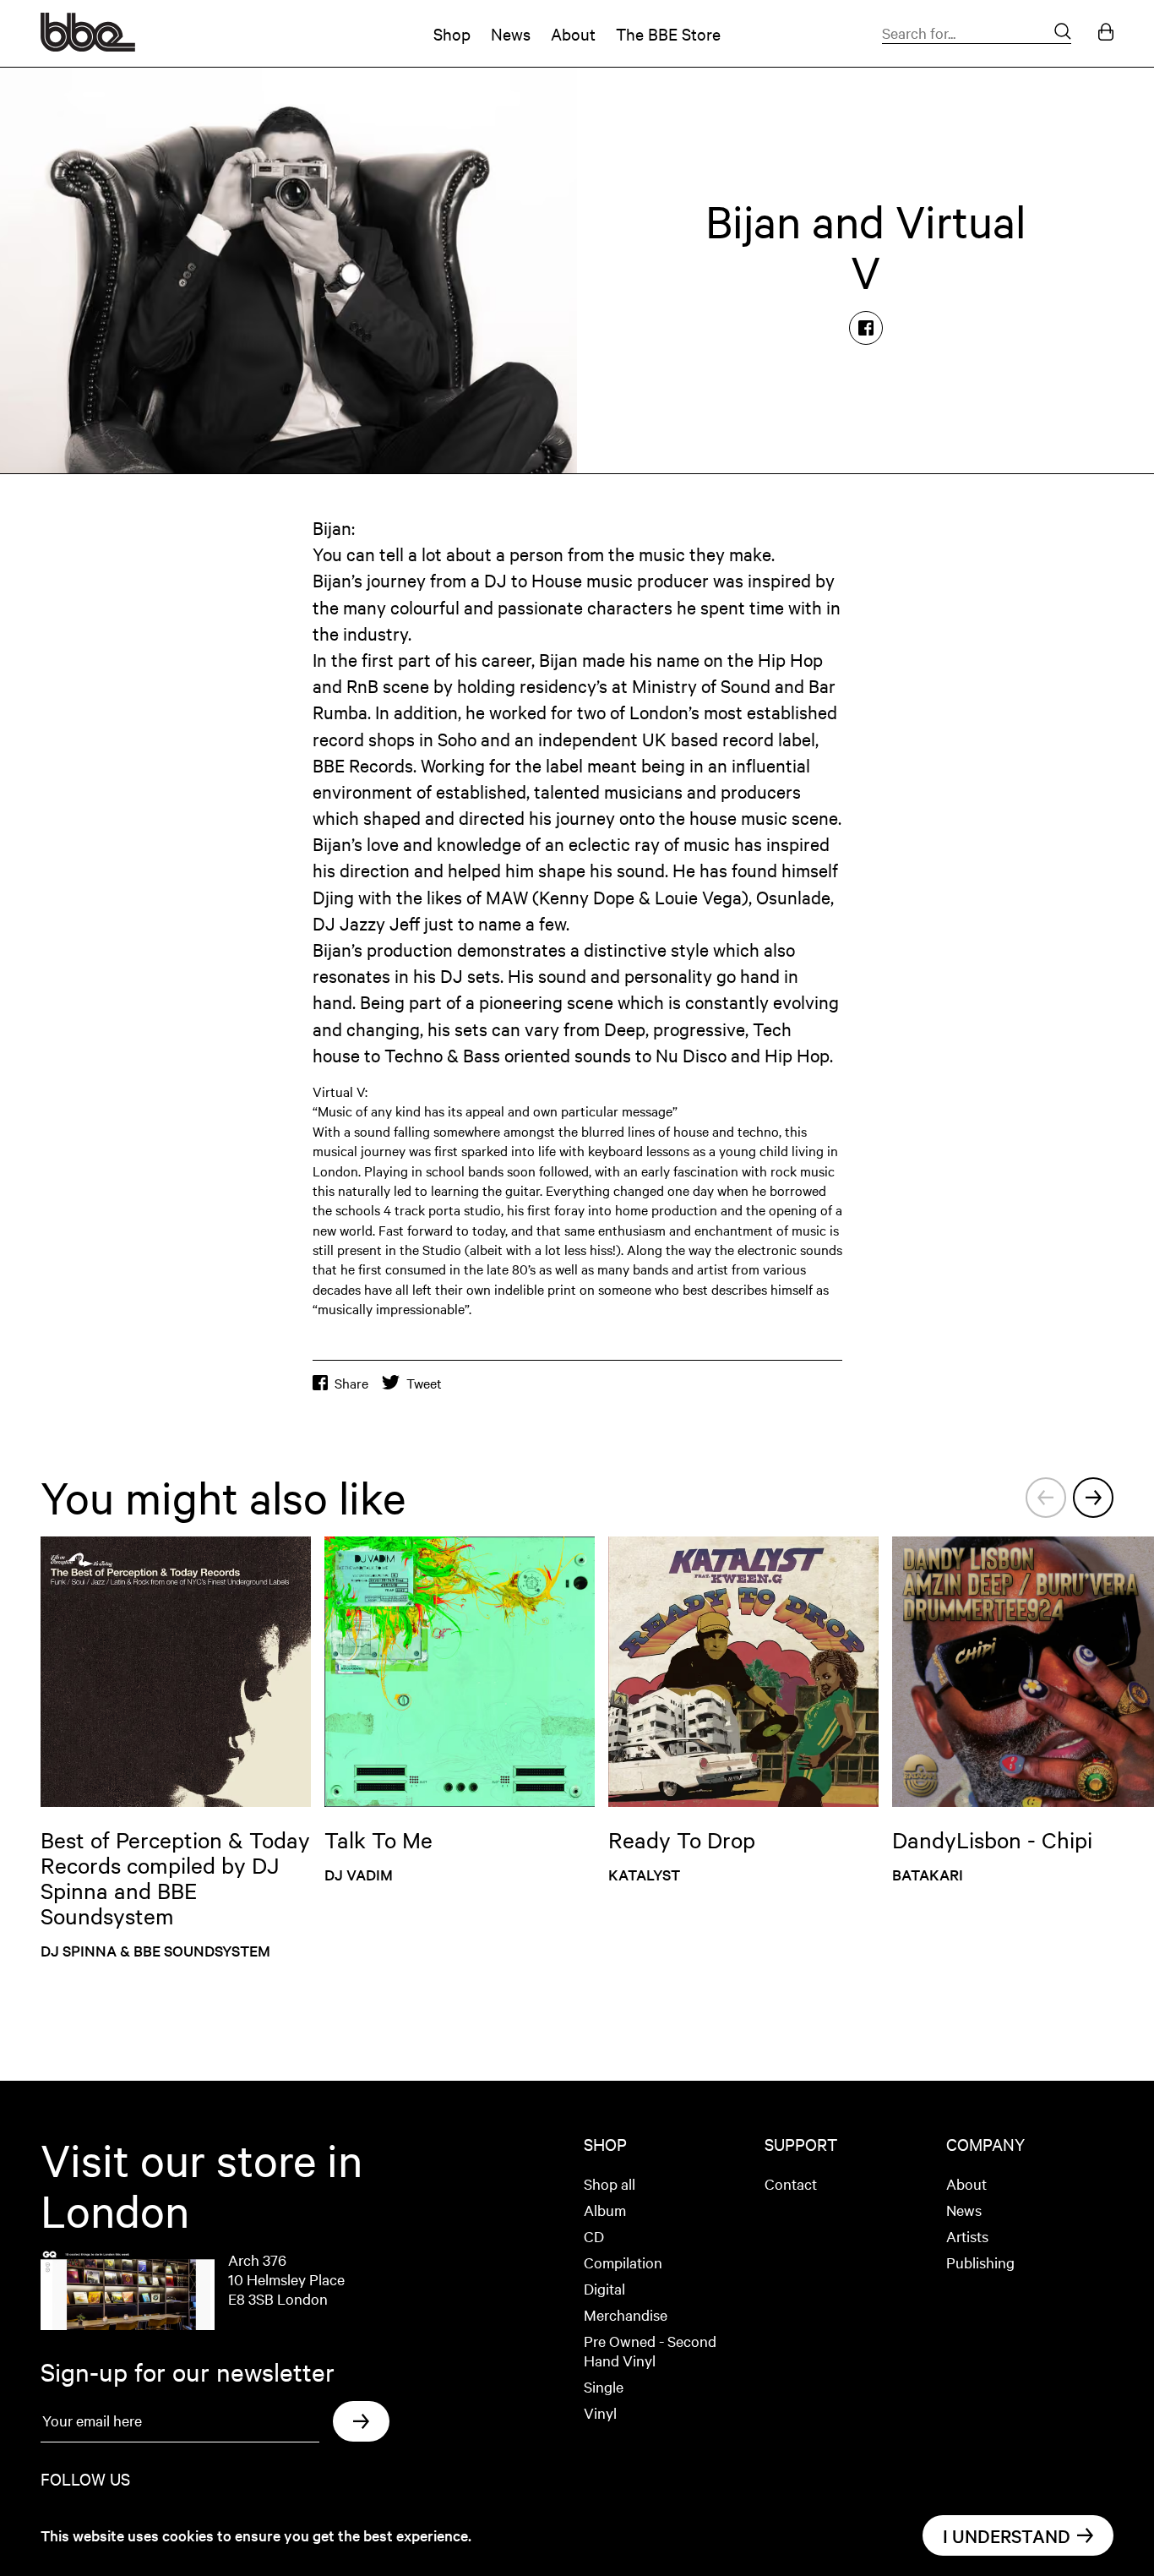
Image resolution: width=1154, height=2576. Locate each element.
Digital (604, 2288)
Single (604, 2386)
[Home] (88, 46)
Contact (791, 2183)
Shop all (610, 2183)
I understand (1007, 2535)
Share (351, 1383)
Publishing (980, 2262)
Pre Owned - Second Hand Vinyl (650, 2350)
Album (605, 2210)
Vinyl (600, 2412)
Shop (452, 33)
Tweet (424, 1383)
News (511, 33)
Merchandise (626, 2314)
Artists (967, 2236)
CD (594, 2236)
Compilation (623, 2262)
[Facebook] (866, 328)
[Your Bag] (1106, 33)
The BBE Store (668, 33)
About (573, 33)
